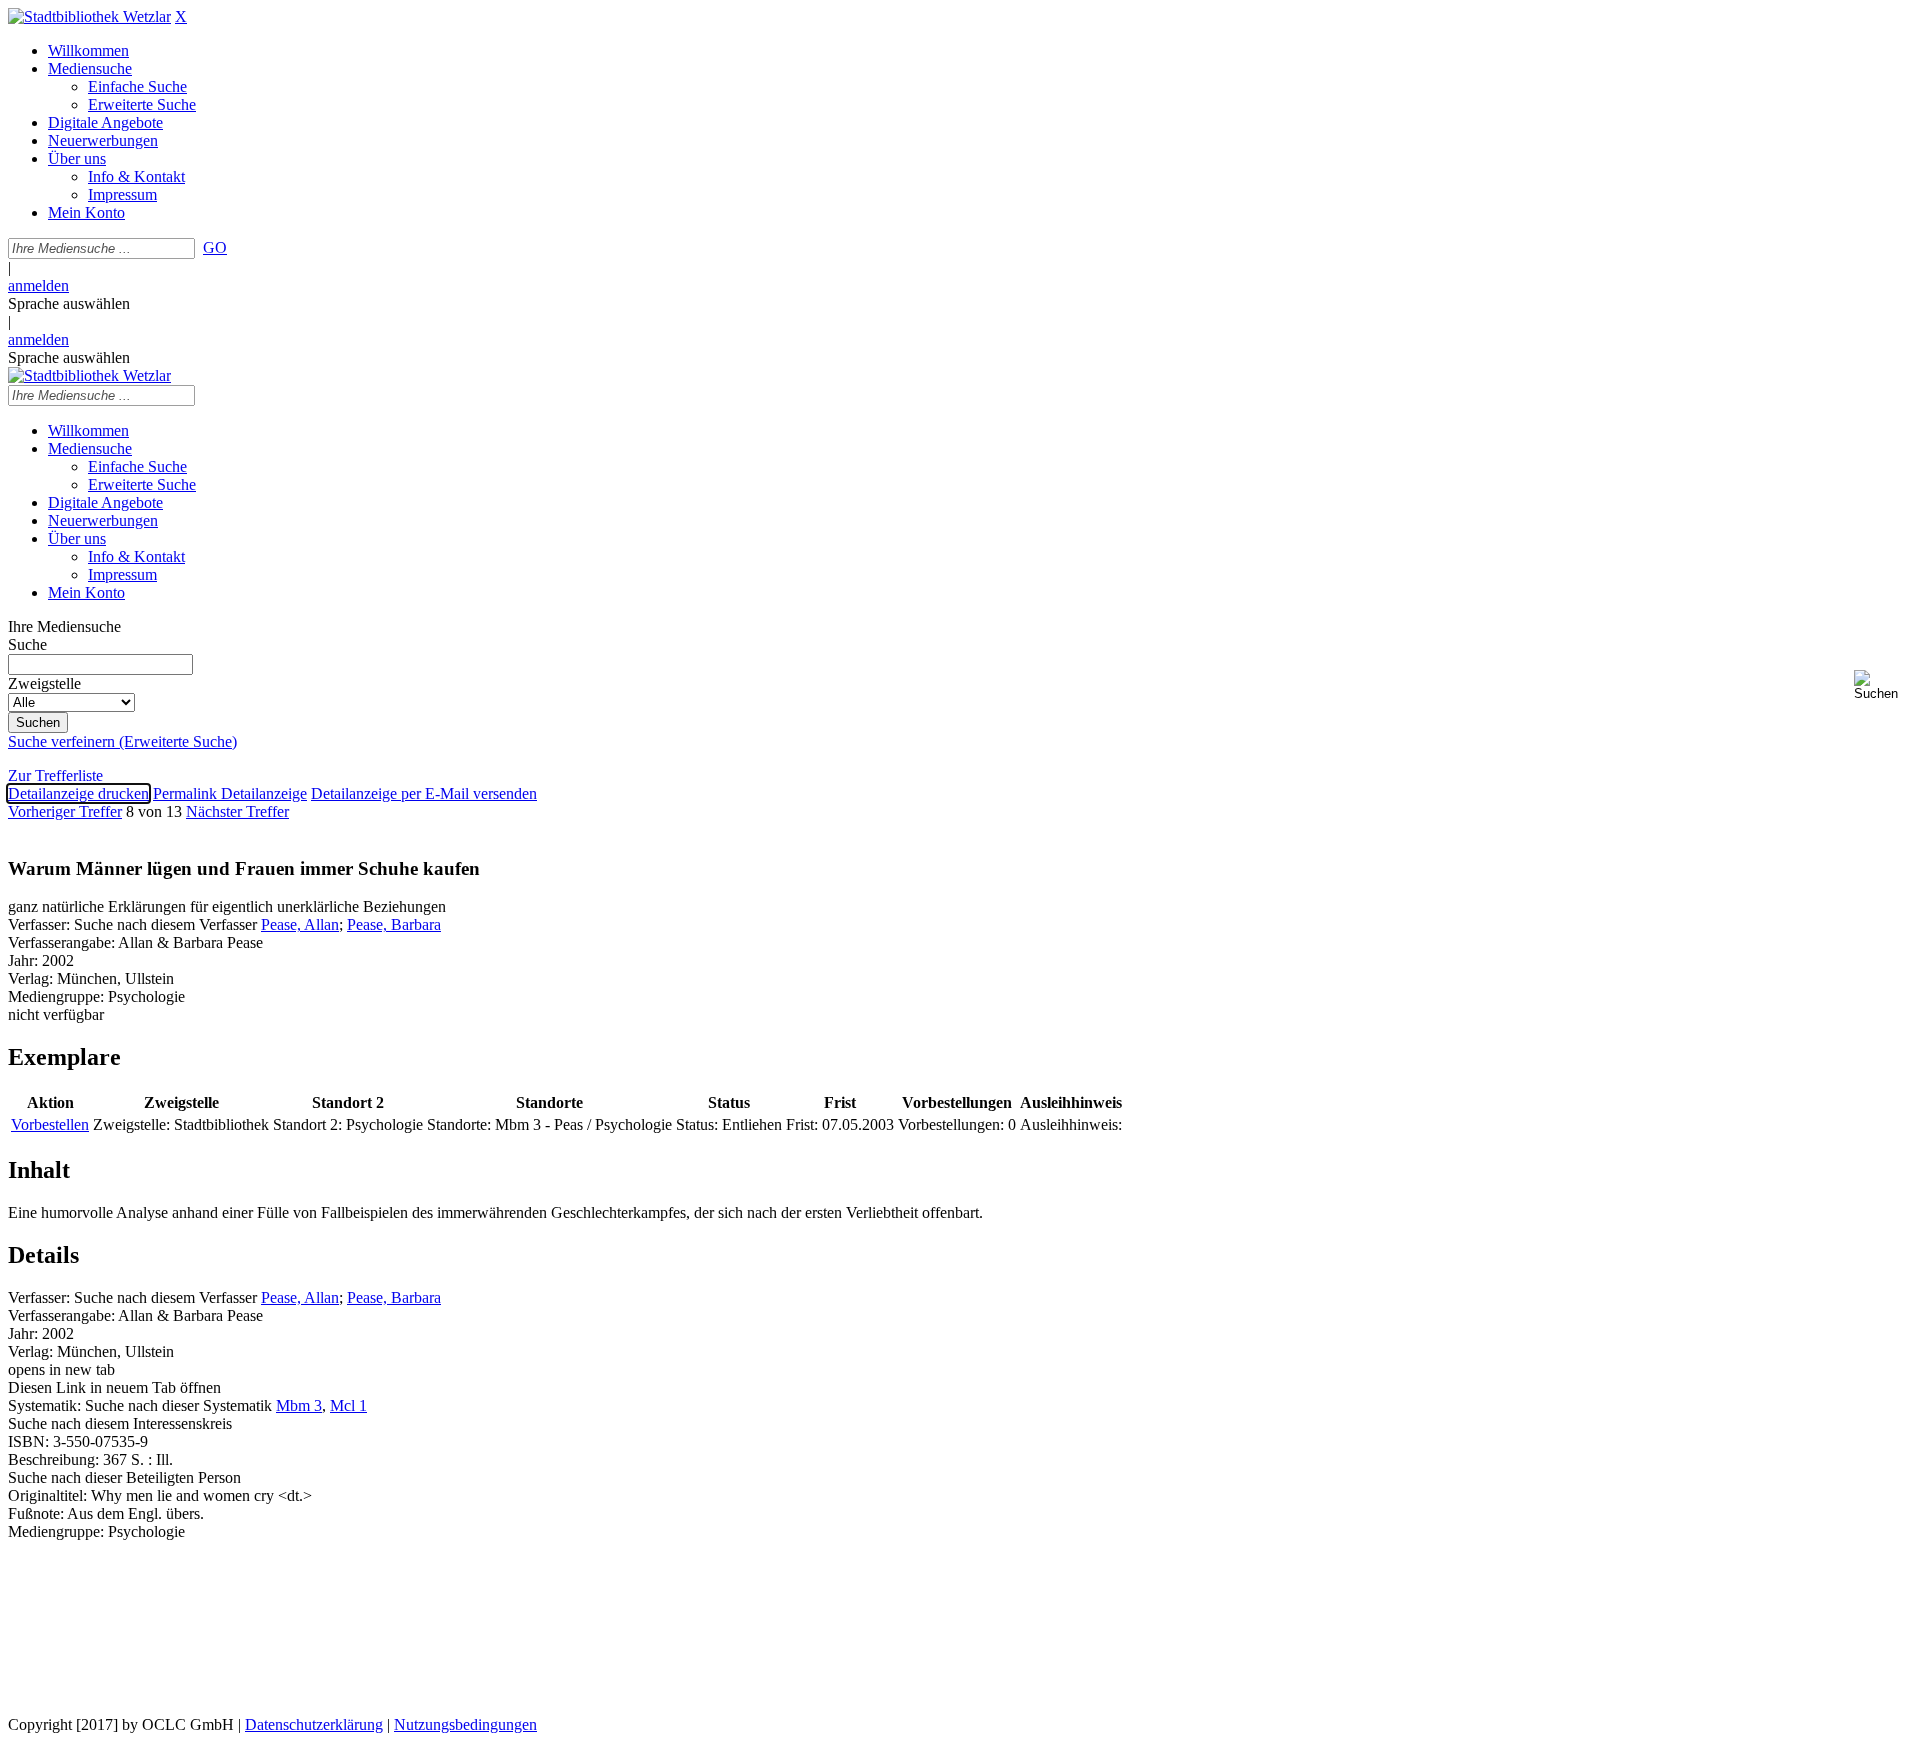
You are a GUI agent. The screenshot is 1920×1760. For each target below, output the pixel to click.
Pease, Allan (300, 924)
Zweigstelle (44, 683)
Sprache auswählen (69, 303)
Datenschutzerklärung (314, 1724)
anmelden (38, 285)
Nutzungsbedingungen (465, 1724)
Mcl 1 (348, 1405)
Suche (27, 644)
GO (215, 247)
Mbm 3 (299, 1405)
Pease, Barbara (394, 924)
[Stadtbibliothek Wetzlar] (89, 16)
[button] (1883, 685)
